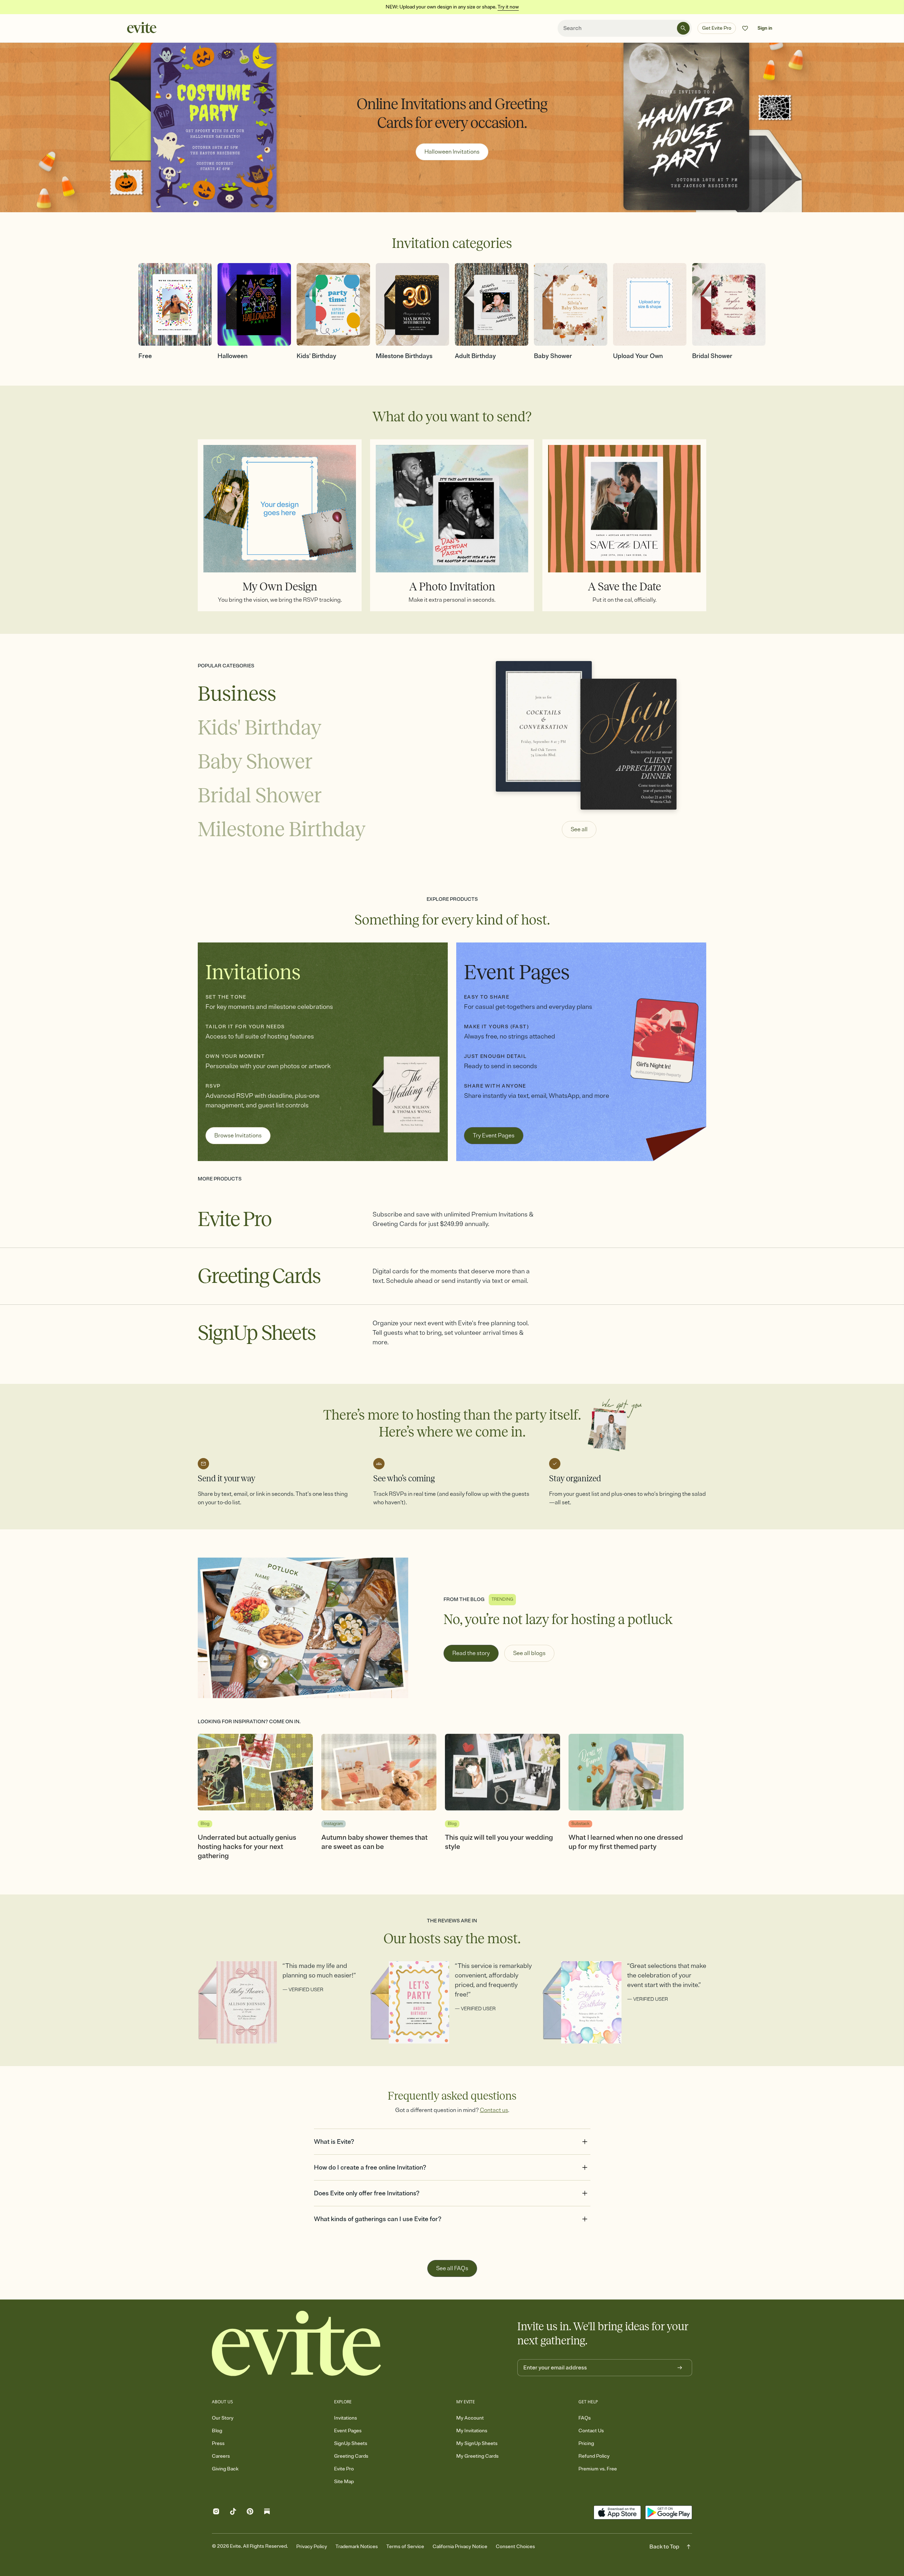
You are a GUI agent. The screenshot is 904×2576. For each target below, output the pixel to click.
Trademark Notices (357, 2547)
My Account (470, 2418)
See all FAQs (452, 2268)
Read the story (471, 1653)
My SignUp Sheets (477, 2443)
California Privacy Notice (460, 2547)
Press (218, 2443)
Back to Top (664, 2547)
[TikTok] (233, 2513)
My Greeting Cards (477, 2456)
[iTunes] (617, 2512)
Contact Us (591, 2431)
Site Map (344, 2482)
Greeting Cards (351, 2456)
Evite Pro (344, 2469)
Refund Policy (594, 2456)
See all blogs (529, 1653)
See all (579, 829)
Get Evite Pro (717, 28)
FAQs (585, 2418)
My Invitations (472, 2431)
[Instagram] (216, 2513)
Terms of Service (405, 2547)
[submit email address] (680, 2368)
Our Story (223, 2418)
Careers (221, 2456)
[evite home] (297, 2343)
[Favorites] (745, 28)
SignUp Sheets (351, 2443)
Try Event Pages (494, 1136)
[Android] (669, 2512)
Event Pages (348, 2431)
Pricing (586, 2443)
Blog (217, 2431)
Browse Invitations (238, 1136)
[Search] (683, 28)
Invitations (346, 2418)
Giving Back (225, 2469)
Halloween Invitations (452, 152)
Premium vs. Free (598, 2469)
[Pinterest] (250, 2513)
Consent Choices (515, 2547)
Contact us (494, 2110)
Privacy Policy (312, 2547)
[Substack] (267, 2513)
